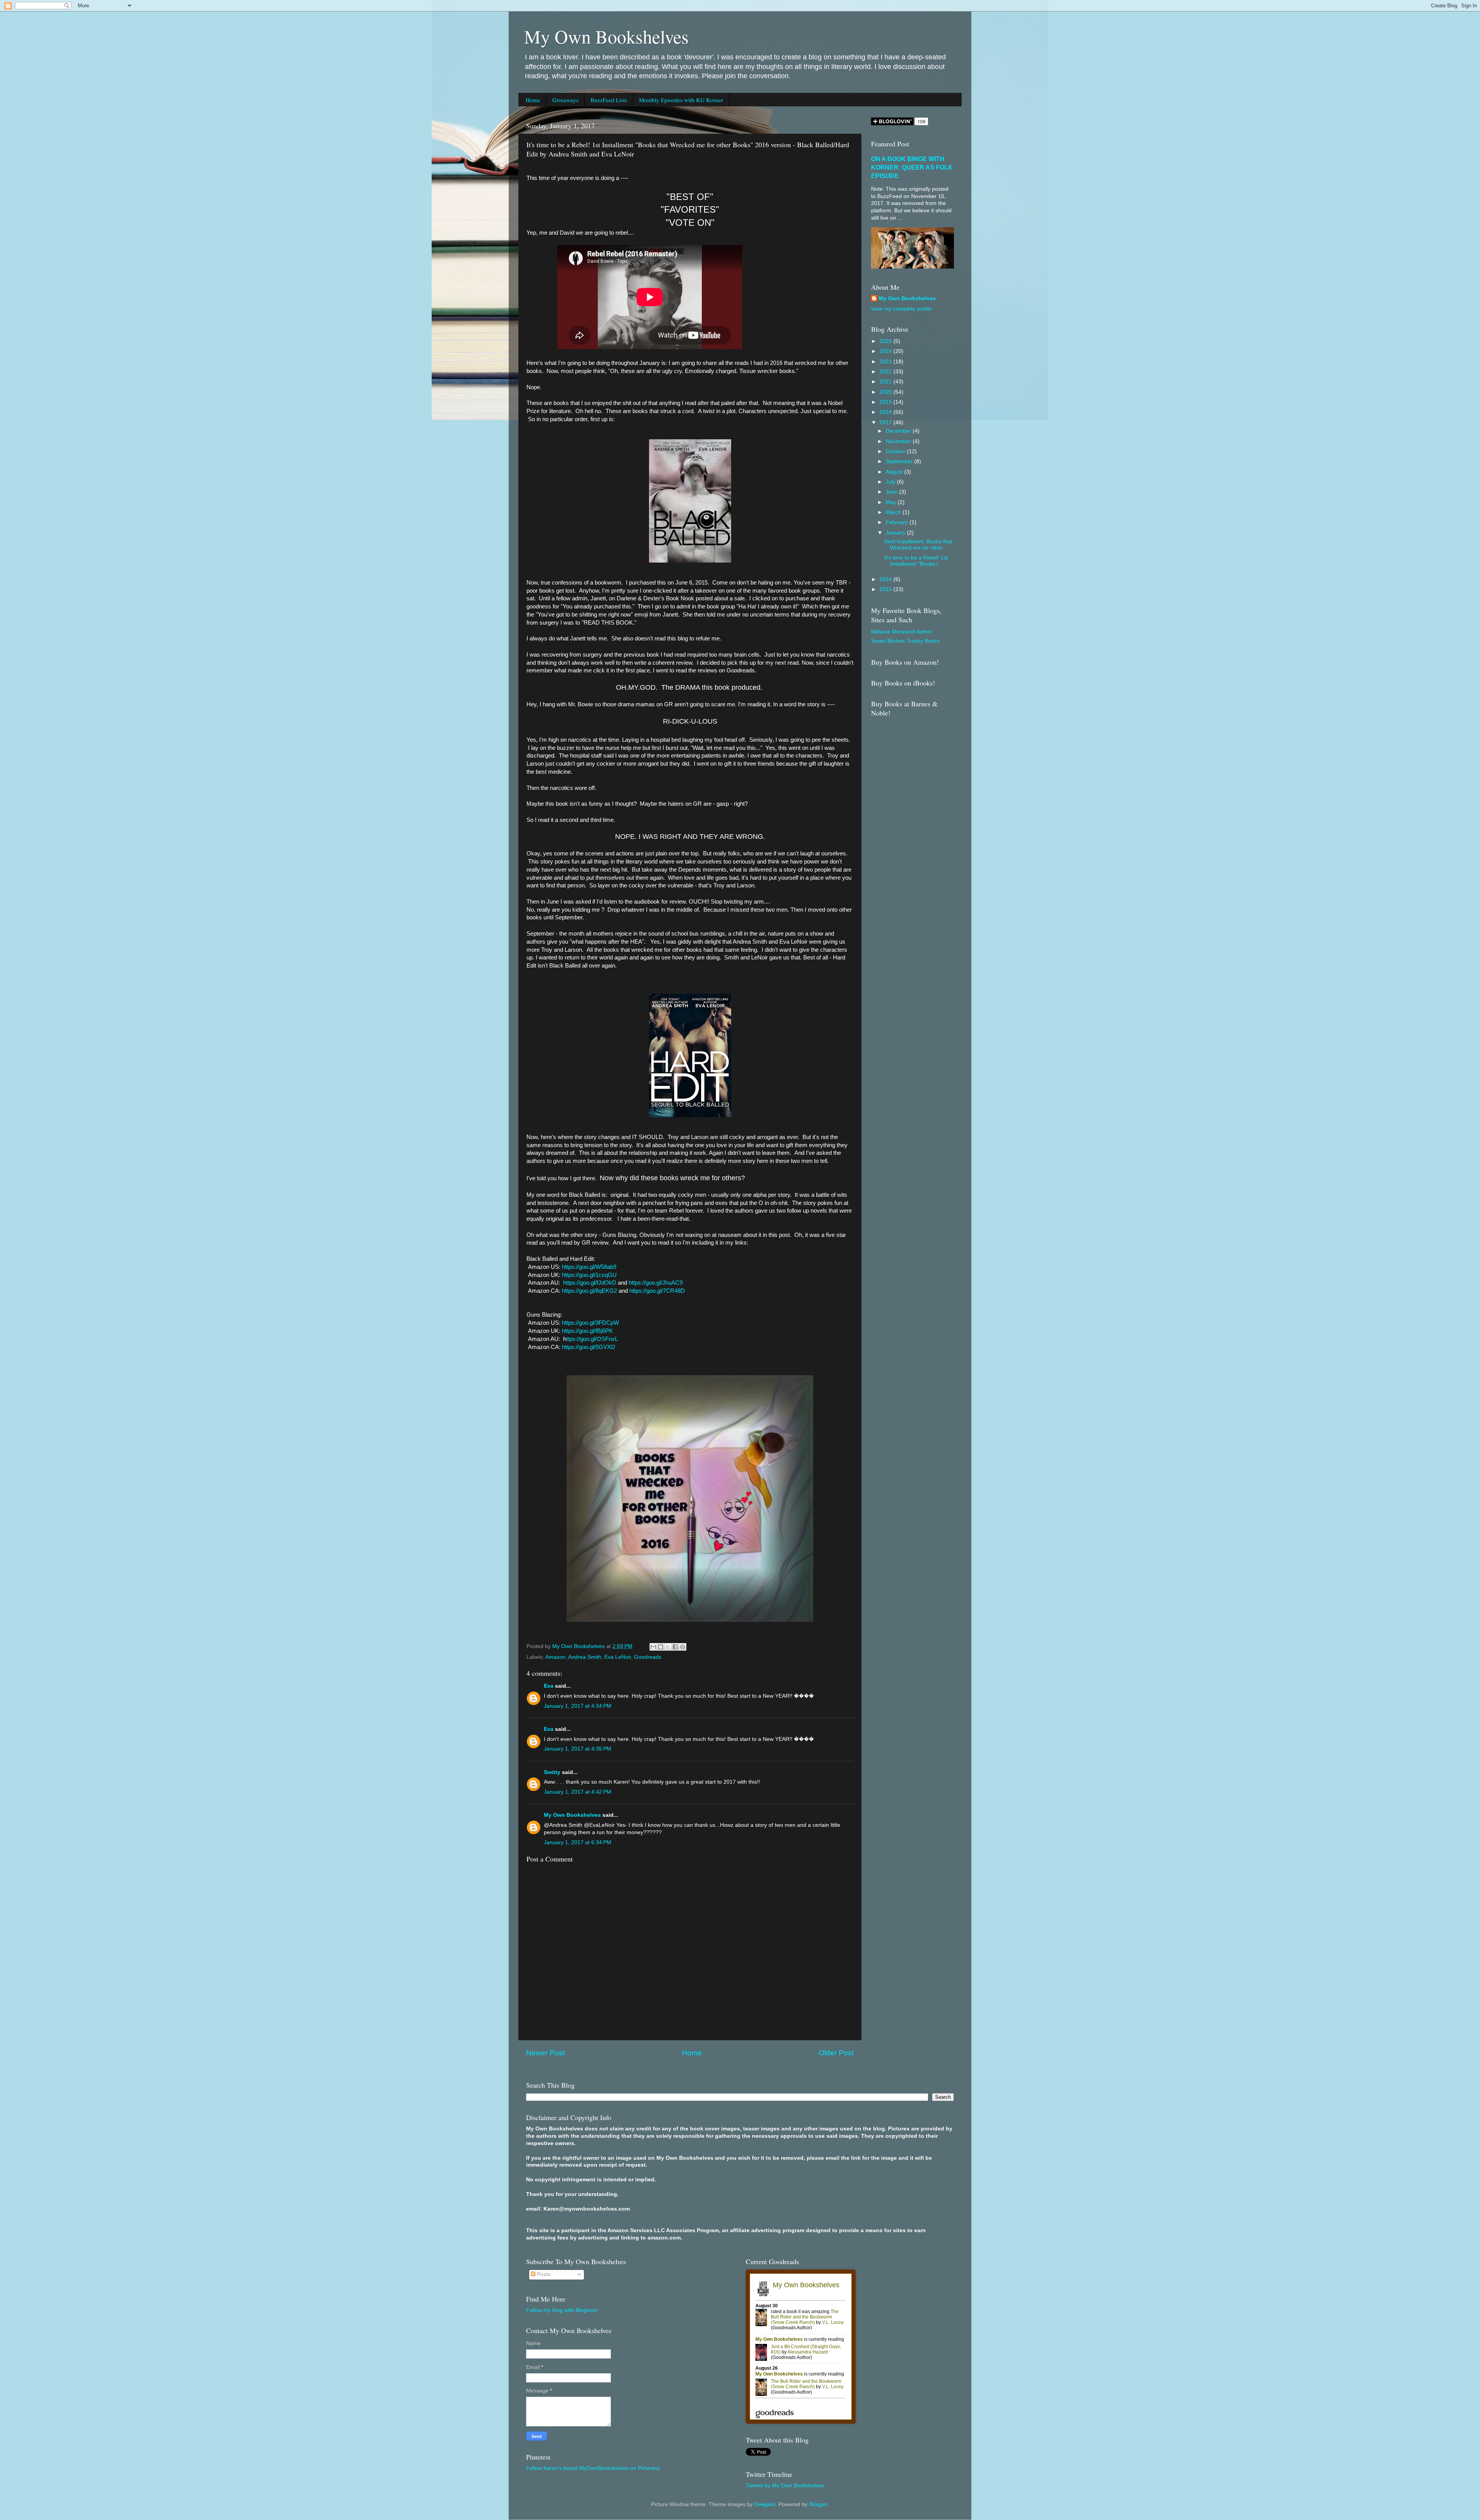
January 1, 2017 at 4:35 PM (578, 1749)
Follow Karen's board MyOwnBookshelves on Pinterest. (594, 2468)
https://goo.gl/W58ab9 (589, 1267)
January (896, 533)
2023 (886, 362)
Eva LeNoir (618, 1657)
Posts (543, 2274)
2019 (886, 402)
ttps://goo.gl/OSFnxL (592, 1339)
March (894, 512)
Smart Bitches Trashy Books (905, 641)
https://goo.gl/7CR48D (657, 1291)
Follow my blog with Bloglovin (562, 2310)
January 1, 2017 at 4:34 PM (578, 1706)
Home (533, 100)
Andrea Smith (585, 1657)
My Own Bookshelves (606, 36)
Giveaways (565, 100)
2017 (886, 423)
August (895, 472)
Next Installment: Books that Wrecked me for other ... (918, 545)
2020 (886, 392)
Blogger (818, 2504)
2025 (886, 341)
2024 (886, 351)
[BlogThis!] (661, 1647)
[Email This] (653, 1647)
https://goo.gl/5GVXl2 (589, 1347)
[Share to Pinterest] (683, 1647)
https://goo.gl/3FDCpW (590, 1323)
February (898, 522)
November (899, 441)
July (891, 482)
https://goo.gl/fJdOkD (590, 1283)
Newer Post (545, 2053)
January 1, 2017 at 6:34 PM (578, 1842)
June (892, 492)
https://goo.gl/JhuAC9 (656, 1283)
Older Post (836, 2053)
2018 (886, 412)
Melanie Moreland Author (902, 632)
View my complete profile (901, 309)
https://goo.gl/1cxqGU (589, 1275)
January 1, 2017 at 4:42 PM (578, 1792)
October (896, 451)
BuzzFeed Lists (609, 100)
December (899, 431)
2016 (886, 579)
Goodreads (648, 1657)
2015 (886, 589)
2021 (886, 382)
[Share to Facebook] (675, 1647)
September (900, 461)
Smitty (552, 1772)
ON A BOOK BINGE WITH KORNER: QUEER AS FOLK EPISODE (912, 167)
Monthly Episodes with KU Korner (681, 100)
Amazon (555, 1657)
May (892, 502)
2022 (886, 372)
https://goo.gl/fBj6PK (587, 1331)
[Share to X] (668, 1647)
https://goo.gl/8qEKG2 (589, 1291)
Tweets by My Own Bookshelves (785, 2486)
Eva (549, 1686)
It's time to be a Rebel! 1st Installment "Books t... (916, 561)
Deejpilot (765, 2504)
